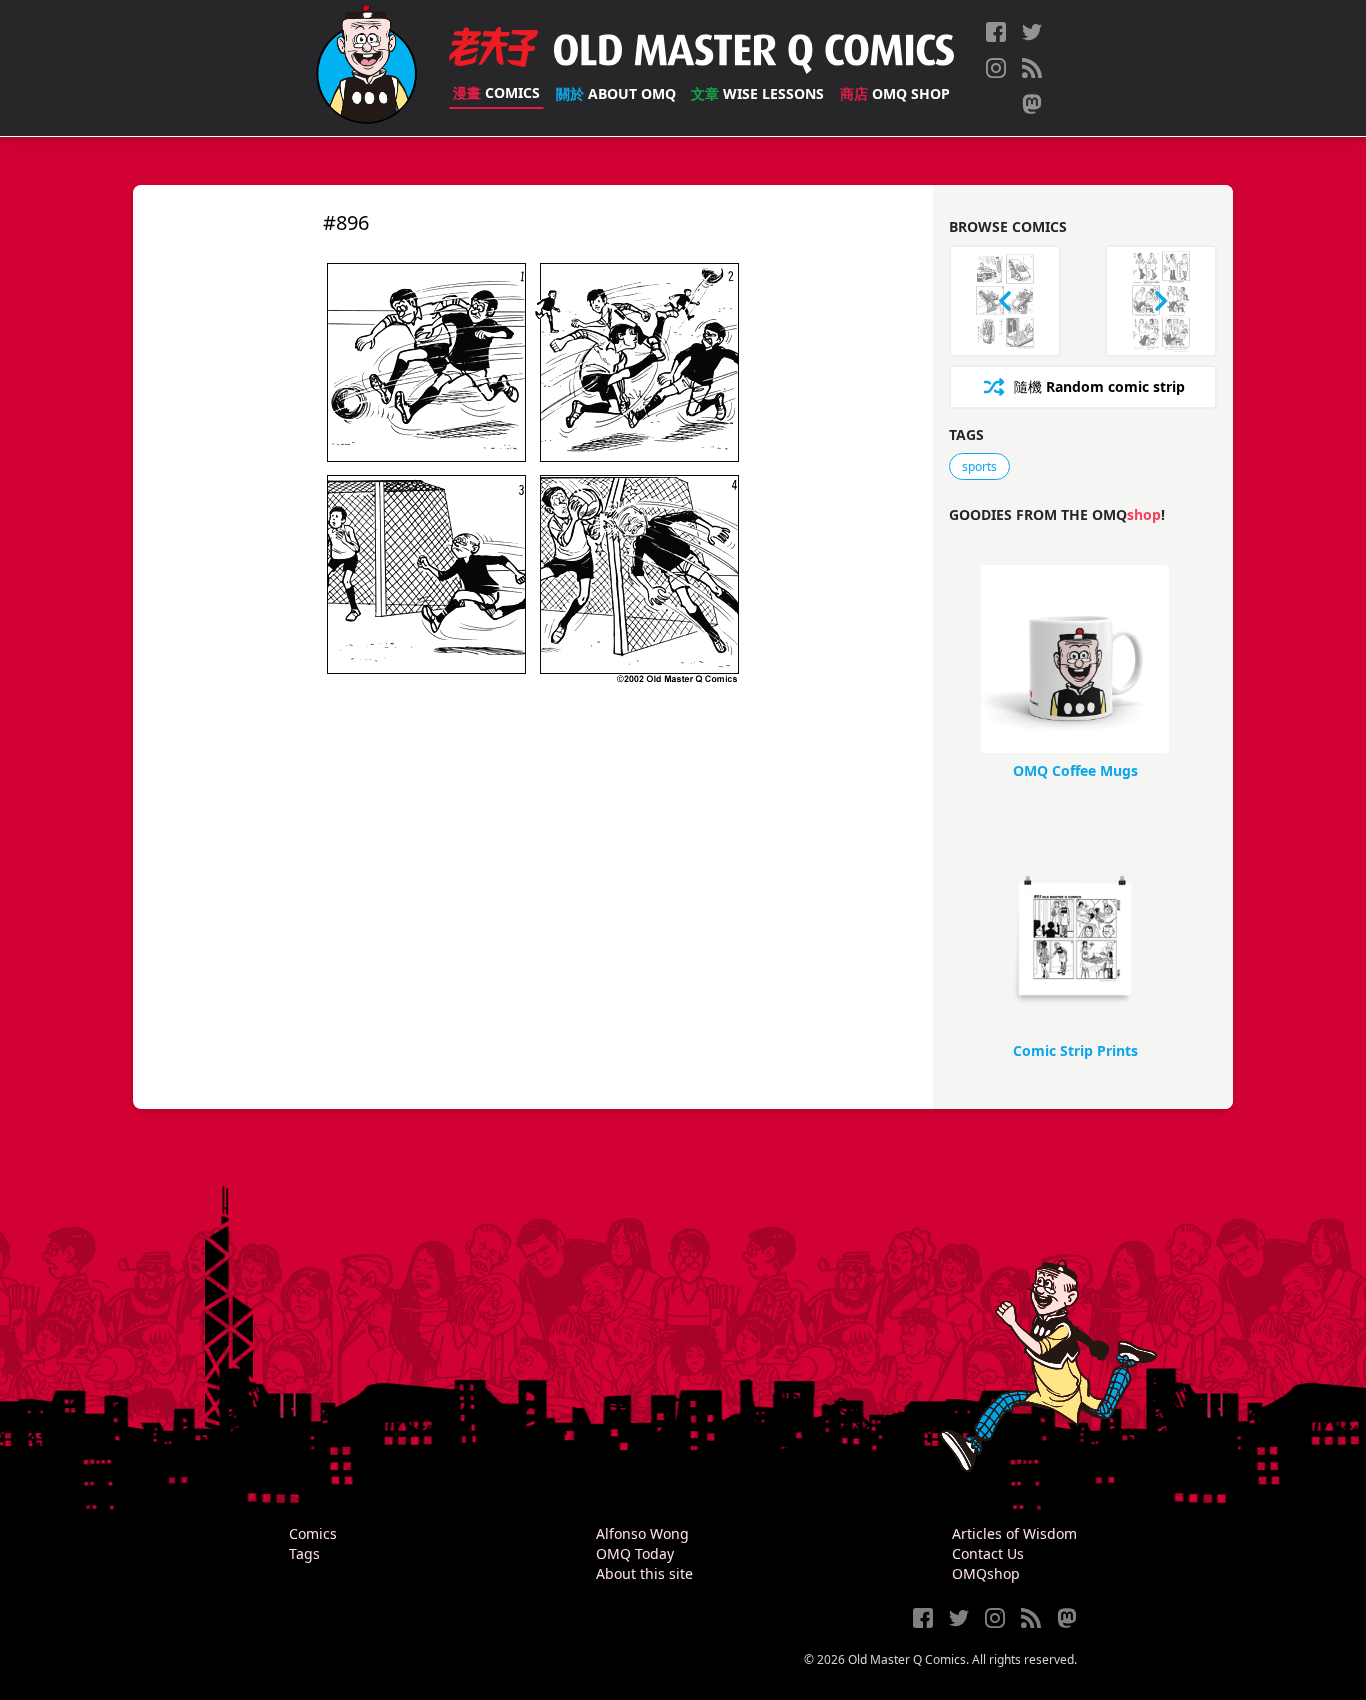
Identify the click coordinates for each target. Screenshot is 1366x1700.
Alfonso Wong (642, 1533)
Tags (304, 1553)
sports (979, 466)
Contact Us (988, 1553)
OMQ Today (635, 1553)
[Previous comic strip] (1005, 301)
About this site (644, 1573)
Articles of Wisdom (1014, 1533)
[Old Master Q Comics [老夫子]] (366, 68)
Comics (496, 92)
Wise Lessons (757, 93)
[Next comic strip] (1161, 301)
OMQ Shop (895, 93)
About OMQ (616, 93)
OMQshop (986, 1573)
